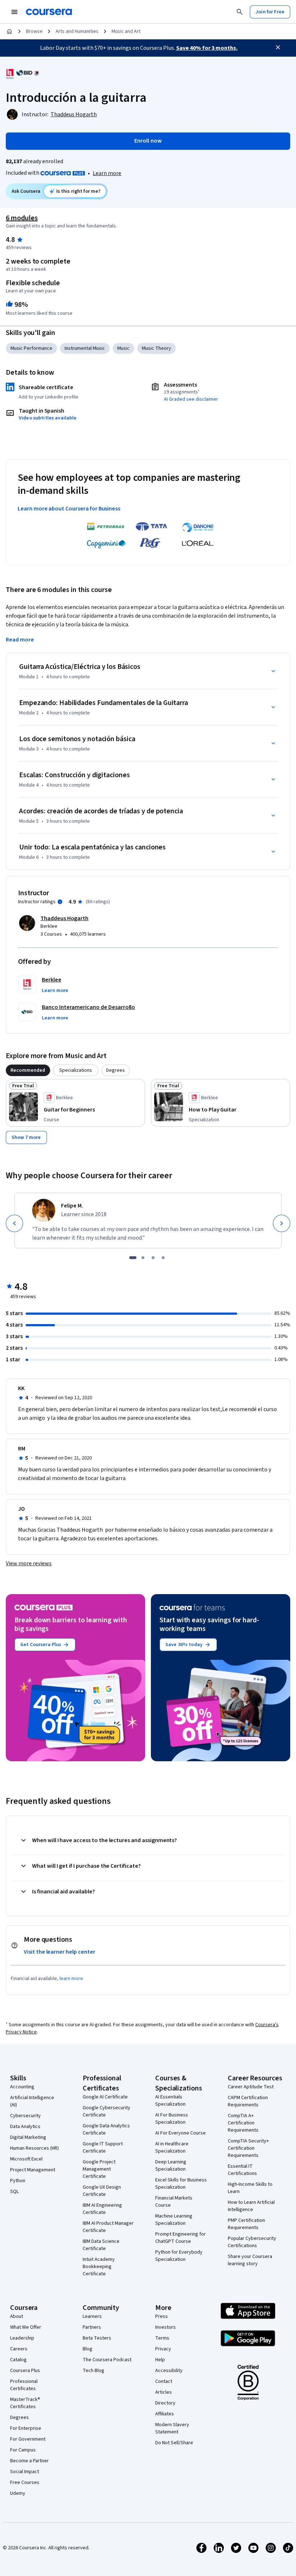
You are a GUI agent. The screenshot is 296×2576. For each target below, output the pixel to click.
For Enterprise (26, 2428)
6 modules (22, 218)
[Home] (9, 31)
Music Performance (31, 348)
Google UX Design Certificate (102, 2191)
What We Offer (26, 2327)
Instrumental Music (85, 348)
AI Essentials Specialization (170, 2101)
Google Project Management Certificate (99, 2169)
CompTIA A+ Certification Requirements (243, 2123)
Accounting (22, 2087)
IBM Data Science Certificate (101, 2245)
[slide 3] (153, 1258)
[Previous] (14, 1223)
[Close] (278, 47)
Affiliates (165, 2414)
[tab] (28, 1070)
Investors (166, 2327)
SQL (14, 2192)
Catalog (18, 2360)
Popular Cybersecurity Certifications (252, 2242)
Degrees (19, 2418)
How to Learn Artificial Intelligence (251, 2206)
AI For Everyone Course (180, 2133)
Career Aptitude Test (251, 2087)
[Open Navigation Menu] (14, 12)
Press (162, 2316)
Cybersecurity (25, 2116)
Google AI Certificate (105, 2097)
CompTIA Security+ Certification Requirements (248, 2148)
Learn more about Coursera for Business (69, 509)
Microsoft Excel (26, 2159)
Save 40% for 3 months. (207, 48)
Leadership (22, 2338)
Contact (164, 2381)
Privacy (163, 2349)
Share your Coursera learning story (250, 2260)
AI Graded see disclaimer (191, 399)
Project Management (33, 2170)
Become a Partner (29, 2461)
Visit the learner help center (60, 1952)
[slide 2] (143, 1258)
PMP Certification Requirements (246, 2224)
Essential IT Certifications (242, 2170)
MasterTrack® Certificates (25, 2403)
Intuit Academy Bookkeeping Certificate (99, 2267)
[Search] (240, 12)
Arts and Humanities (77, 31)
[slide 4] (163, 1258)
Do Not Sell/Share (174, 2443)
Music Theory (156, 348)
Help (160, 2360)
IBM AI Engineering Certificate (102, 2209)
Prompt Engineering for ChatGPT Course (180, 2238)
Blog (88, 2349)
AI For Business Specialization (172, 2119)
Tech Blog (93, 2371)
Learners (92, 2316)
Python (18, 2181)
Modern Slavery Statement (172, 2428)
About (17, 2316)
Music (123, 348)
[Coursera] (49, 12)
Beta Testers (97, 2338)
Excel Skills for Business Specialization (181, 2184)
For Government (28, 2439)
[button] (55, 991)
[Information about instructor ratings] (60, 902)
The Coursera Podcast (107, 2360)
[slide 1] (133, 1258)
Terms (162, 2338)
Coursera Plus (25, 2371)
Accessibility (169, 2371)
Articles (164, 2392)
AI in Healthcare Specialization (172, 2148)
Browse (34, 31)
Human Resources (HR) (34, 2148)
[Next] (282, 1223)
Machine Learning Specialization (174, 2220)
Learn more (107, 173)
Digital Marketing (28, 2137)
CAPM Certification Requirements (248, 2101)
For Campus (23, 2450)
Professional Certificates (24, 2385)
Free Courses (25, 2483)
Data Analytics (25, 2127)
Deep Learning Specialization (171, 2166)
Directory (165, 2403)
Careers (19, 2349)
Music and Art (126, 31)
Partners (92, 2327)
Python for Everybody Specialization (179, 2256)
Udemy (18, 2493)
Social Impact (25, 2472)
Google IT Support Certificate (103, 2148)
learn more (71, 1979)
